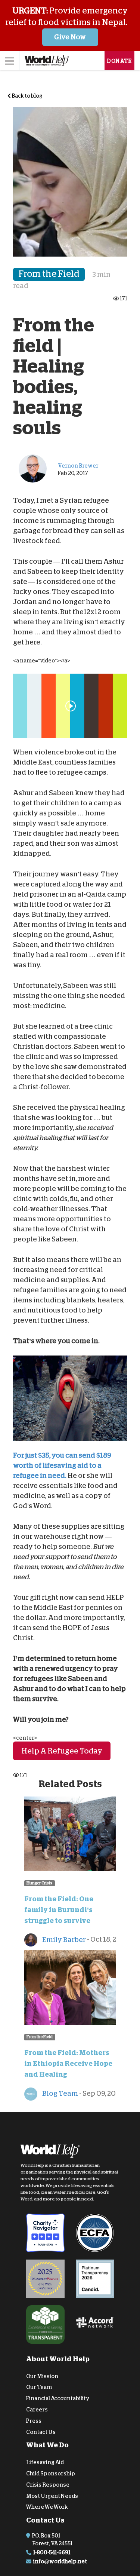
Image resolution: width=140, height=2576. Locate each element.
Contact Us (41, 2432)
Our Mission (42, 2376)
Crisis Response (48, 2485)
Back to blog (27, 96)
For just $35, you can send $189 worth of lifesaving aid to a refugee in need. (62, 1465)
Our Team (39, 2387)
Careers (37, 2410)
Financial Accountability (58, 2398)
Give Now (70, 37)
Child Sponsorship (51, 2474)
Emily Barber (63, 1940)
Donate (119, 61)
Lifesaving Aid (45, 2462)
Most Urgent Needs (52, 2496)
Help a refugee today (62, 1750)
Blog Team (60, 2093)
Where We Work (47, 2507)
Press (34, 2421)
